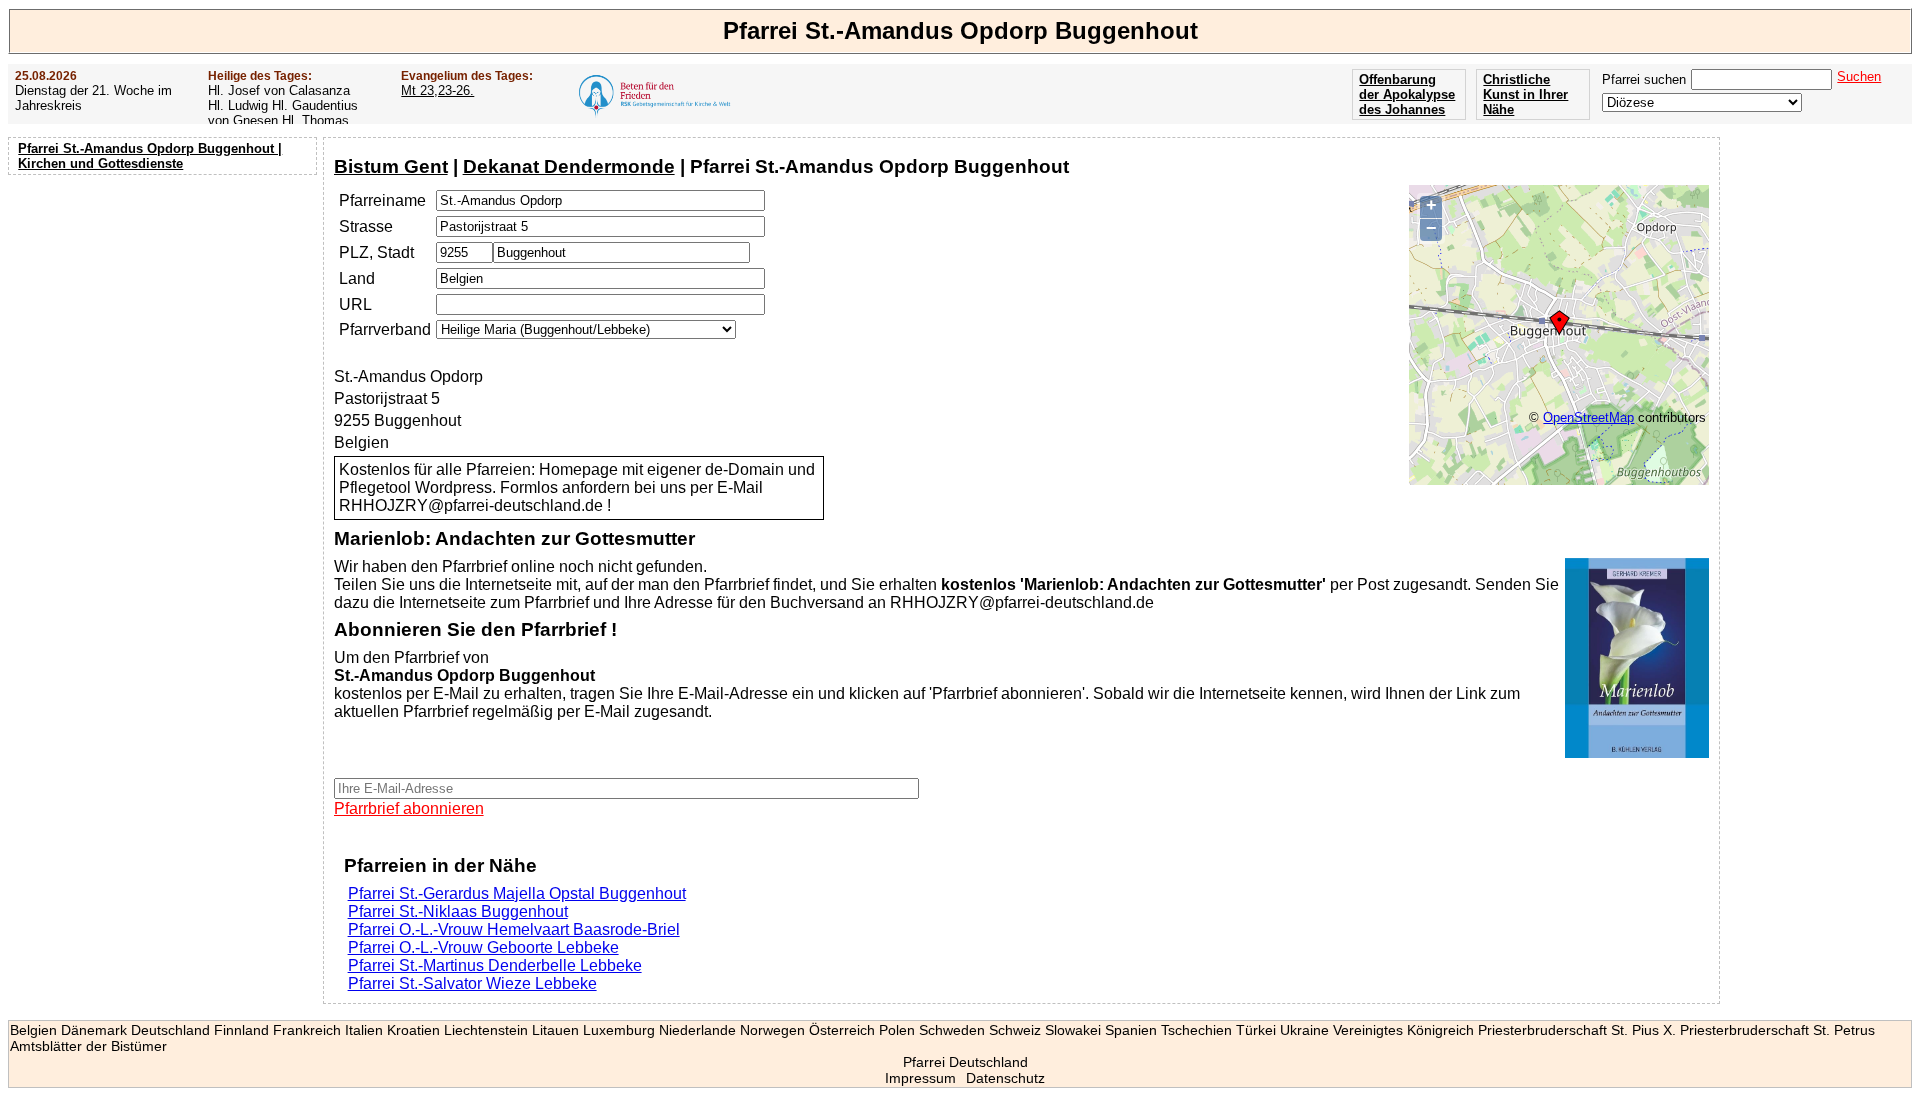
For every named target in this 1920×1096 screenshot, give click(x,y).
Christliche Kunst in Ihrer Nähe (1525, 94)
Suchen (1859, 76)
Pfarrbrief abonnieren (409, 808)
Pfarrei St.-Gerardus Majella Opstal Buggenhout (517, 893)
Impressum (920, 1078)
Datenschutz (1005, 1078)
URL (355, 304)
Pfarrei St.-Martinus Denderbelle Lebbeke (495, 965)
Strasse (366, 226)
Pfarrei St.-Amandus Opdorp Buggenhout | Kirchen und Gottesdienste (150, 156)
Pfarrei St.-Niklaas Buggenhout (458, 911)
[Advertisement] (165, 310)
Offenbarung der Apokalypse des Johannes (1407, 94)
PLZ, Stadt (376, 252)
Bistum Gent (391, 166)
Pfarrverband (385, 329)
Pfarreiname (382, 200)
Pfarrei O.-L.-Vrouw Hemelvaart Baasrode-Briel (514, 929)
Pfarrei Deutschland (965, 1062)
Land (357, 278)
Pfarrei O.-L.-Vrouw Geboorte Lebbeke (483, 947)
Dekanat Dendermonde (569, 166)
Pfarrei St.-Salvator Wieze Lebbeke (472, 983)
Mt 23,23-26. (437, 90)
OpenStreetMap (1588, 417)
